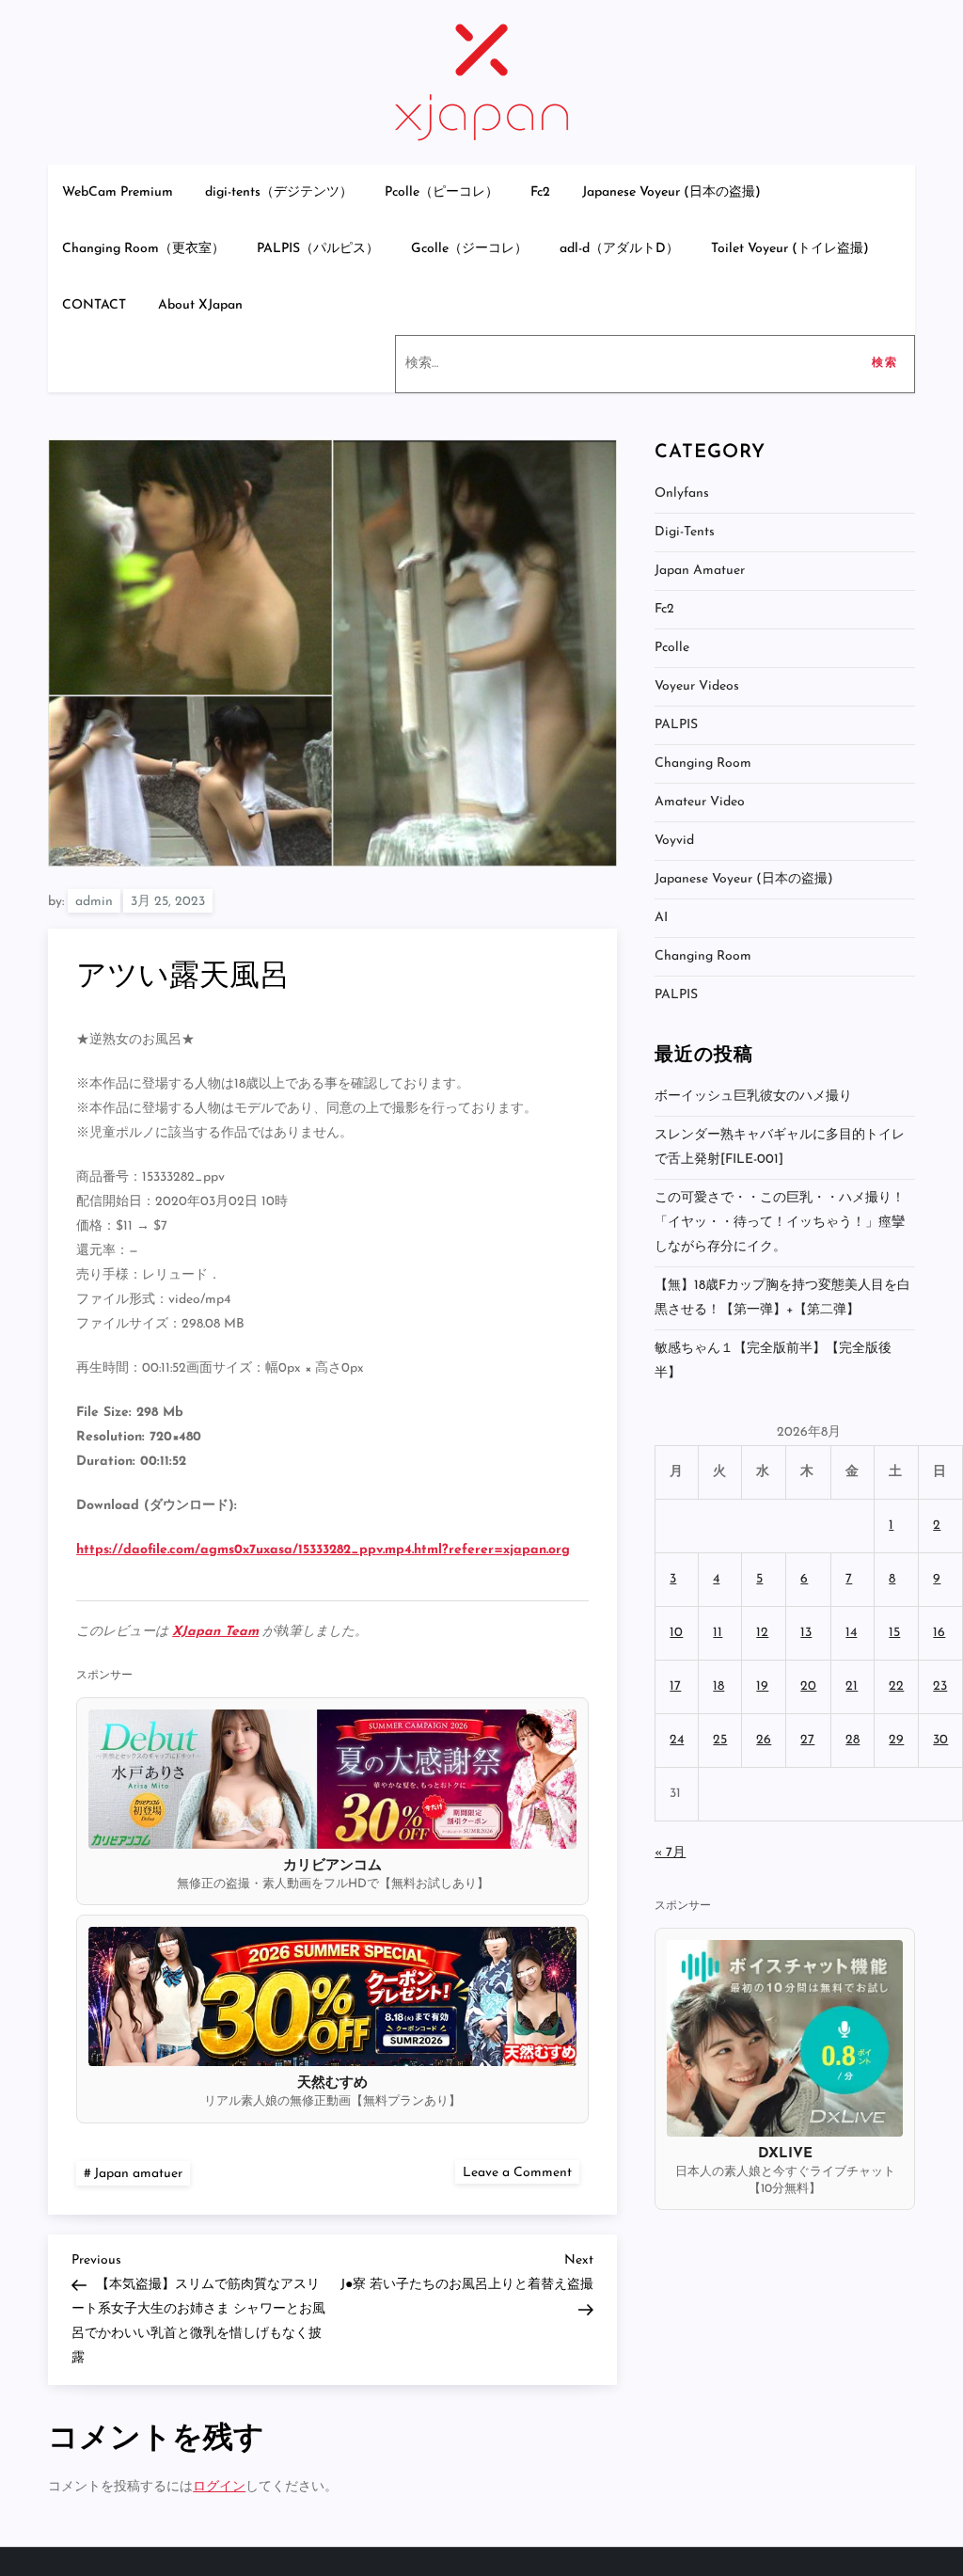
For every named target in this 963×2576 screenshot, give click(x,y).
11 (718, 1633)
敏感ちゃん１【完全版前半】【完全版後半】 (773, 1361)
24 (677, 1740)
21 (852, 1686)
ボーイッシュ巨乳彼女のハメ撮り (753, 1097)
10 (676, 1633)
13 (806, 1633)
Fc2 (540, 192)
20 (808, 1686)
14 (851, 1633)
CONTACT (94, 305)
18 (718, 1686)
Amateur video (700, 802)
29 (896, 1740)
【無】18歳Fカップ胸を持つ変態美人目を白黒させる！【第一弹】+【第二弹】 (782, 1298)
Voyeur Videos (697, 686)
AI (661, 918)
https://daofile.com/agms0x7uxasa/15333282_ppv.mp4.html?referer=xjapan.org (323, 1550)
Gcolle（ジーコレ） (469, 249)
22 (896, 1686)
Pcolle (672, 648)
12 (762, 1633)
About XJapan (200, 305)
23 (940, 1686)
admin (94, 902)
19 (762, 1686)
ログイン (219, 2487)
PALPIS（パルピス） (318, 249)
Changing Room (703, 763)
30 (940, 1740)
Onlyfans (682, 493)
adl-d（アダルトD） (619, 249)
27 (807, 1740)
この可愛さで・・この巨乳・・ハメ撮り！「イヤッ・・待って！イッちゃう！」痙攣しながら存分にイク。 (780, 1223)
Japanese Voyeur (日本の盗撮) (671, 192)
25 (720, 1740)
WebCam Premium (118, 192)
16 (939, 1633)
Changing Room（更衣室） (143, 249)
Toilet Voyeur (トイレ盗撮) (790, 249)
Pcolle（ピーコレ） (442, 192)
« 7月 (670, 1853)
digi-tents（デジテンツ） (279, 192)
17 (675, 1686)
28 (852, 1740)
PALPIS (676, 725)
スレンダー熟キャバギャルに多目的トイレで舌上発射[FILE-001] (780, 1147)
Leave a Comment (521, 2172)
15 (894, 1633)
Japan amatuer (138, 2174)
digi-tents (685, 532)
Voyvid (674, 841)
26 (764, 1740)
